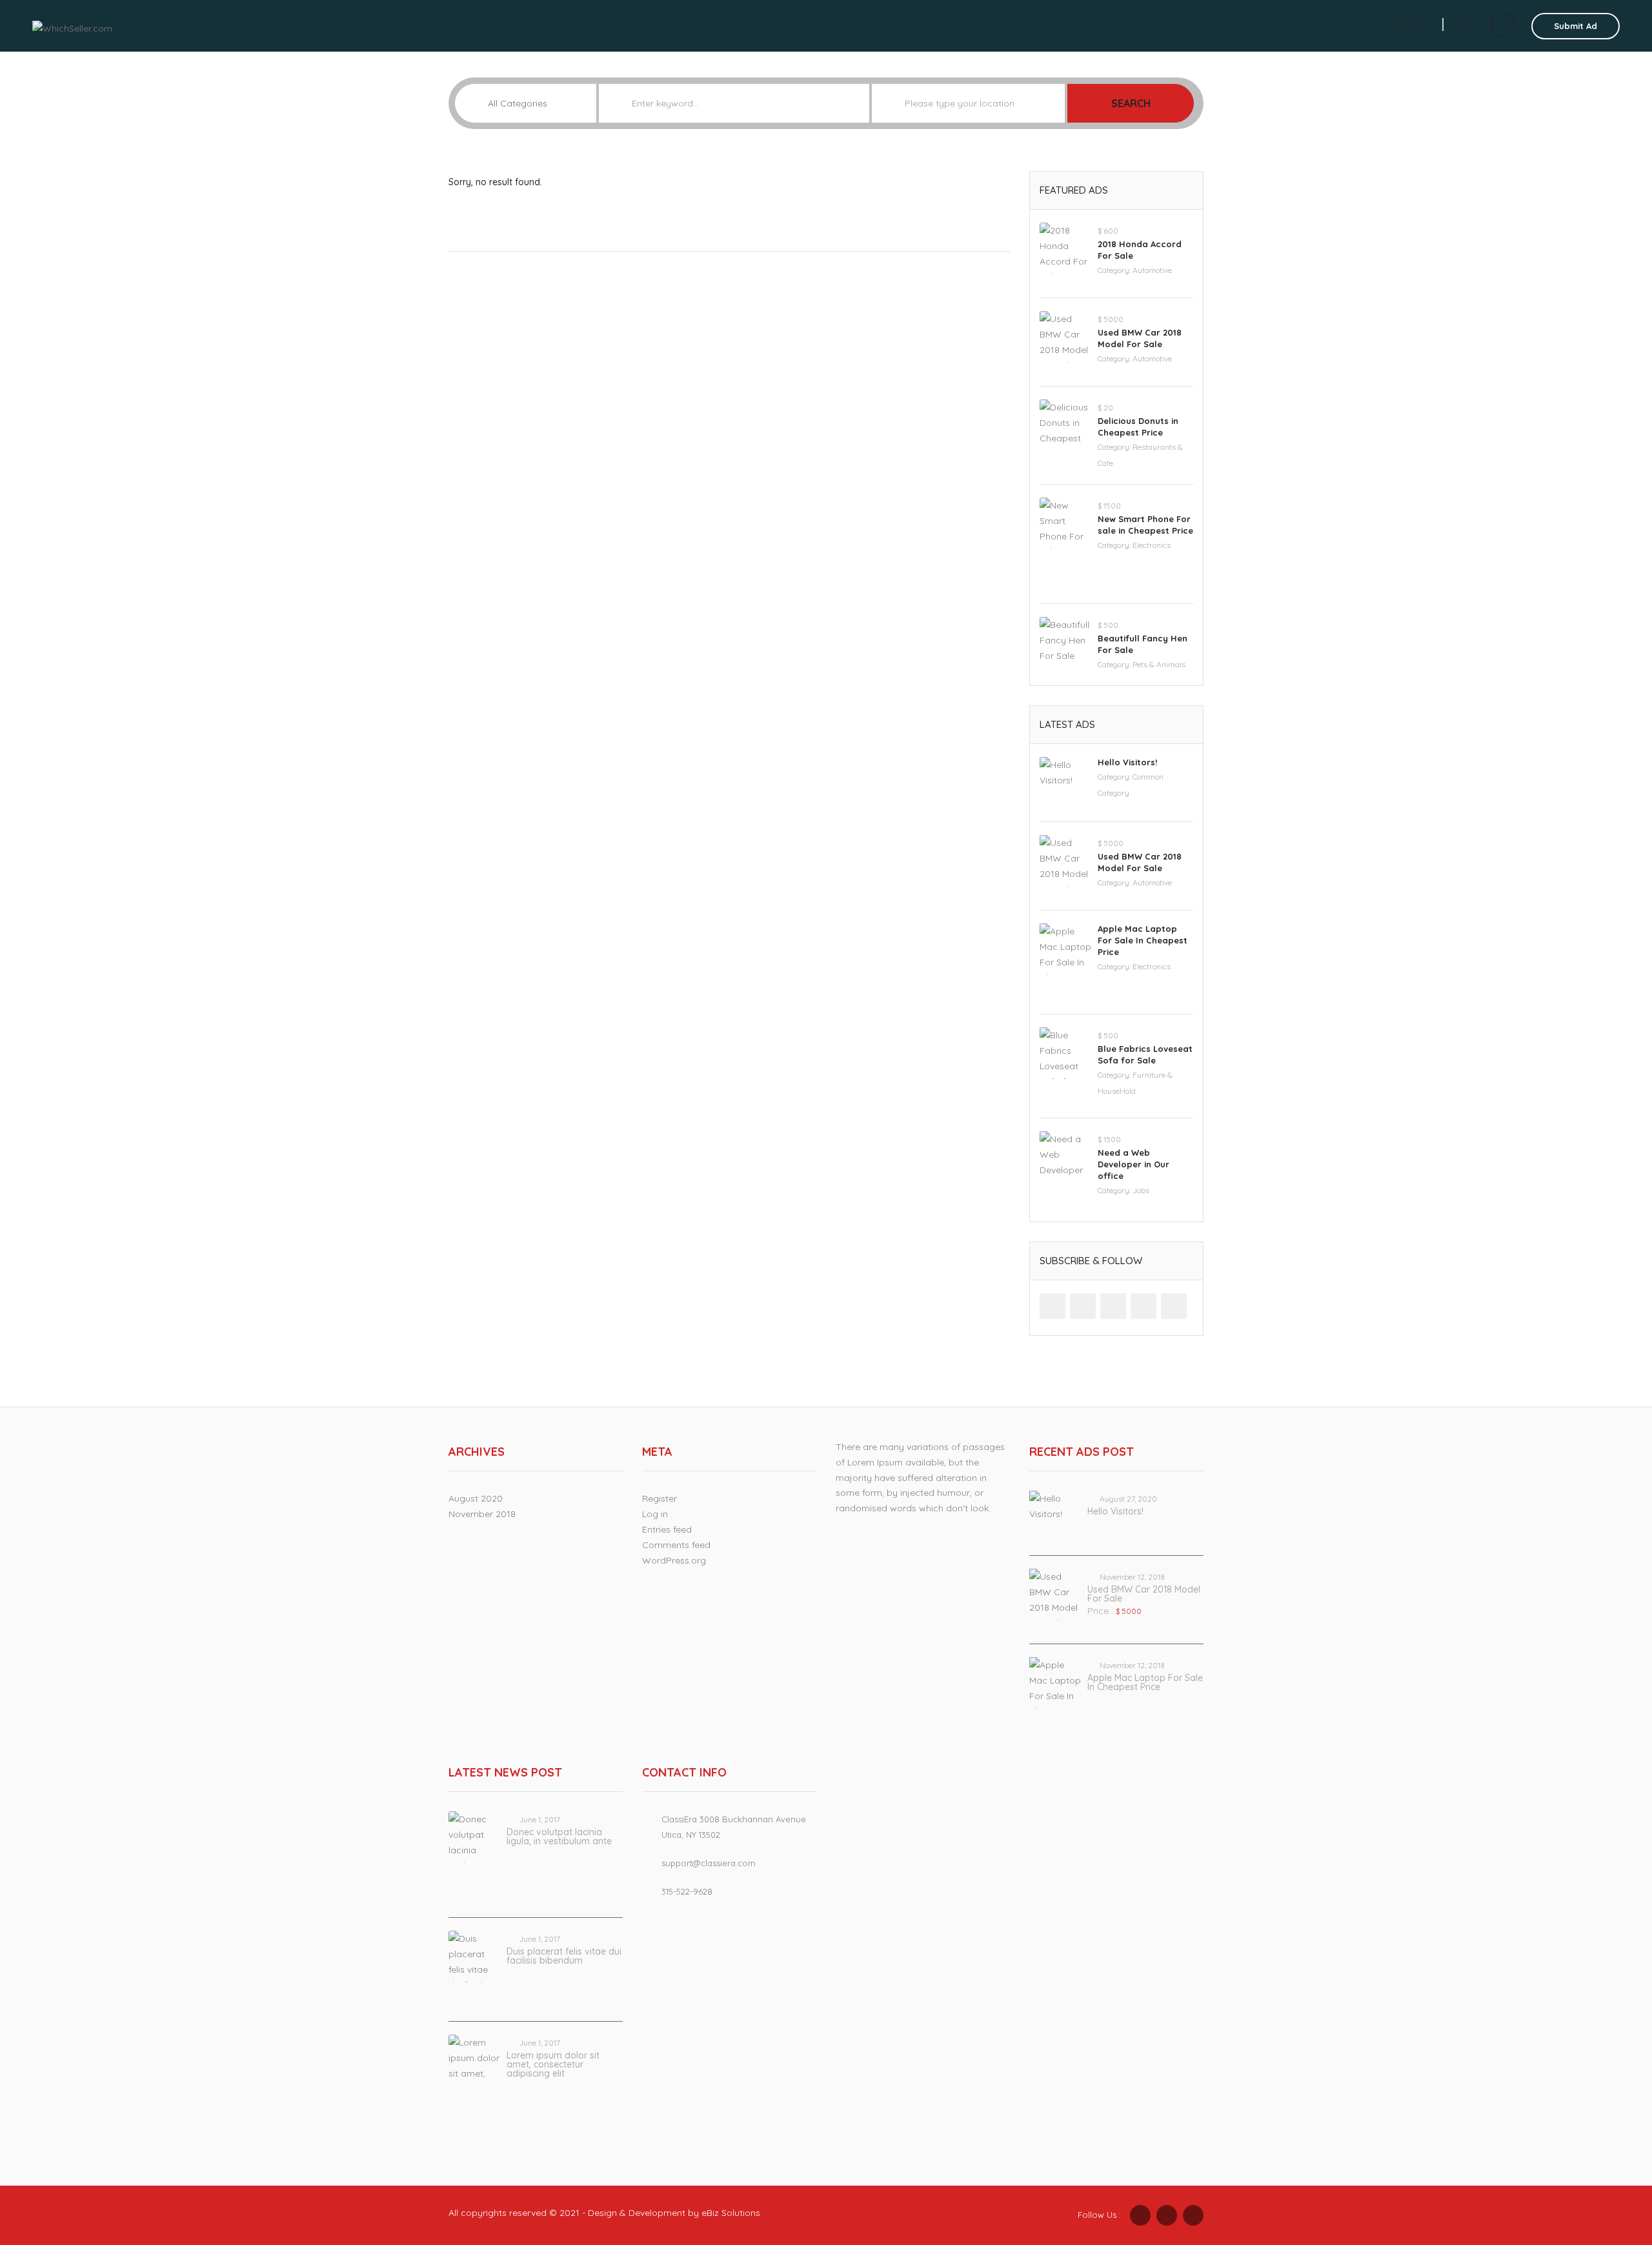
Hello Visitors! (1127, 762)
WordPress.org (674, 1560)
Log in (655, 1514)
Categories (1406, 25)
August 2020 (476, 1498)
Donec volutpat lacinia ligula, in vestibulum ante (559, 1837)
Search (1131, 103)
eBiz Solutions (731, 2213)
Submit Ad (1576, 26)
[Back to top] (1610, 2164)
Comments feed (676, 1545)
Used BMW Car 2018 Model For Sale (1144, 1594)
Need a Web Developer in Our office (1133, 1164)
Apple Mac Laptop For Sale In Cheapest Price (1143, 940)
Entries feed (667, 1529)
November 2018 (482, 1514)
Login (1471, 25)
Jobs (1141, 1190)
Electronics (1152, 545)
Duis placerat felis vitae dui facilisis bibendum (564, 1956)
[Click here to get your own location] (1055, 103)
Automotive (1152, 270)
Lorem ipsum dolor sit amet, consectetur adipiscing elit (553, 2064)
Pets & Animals (1159, 664)
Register (660, 1498)
